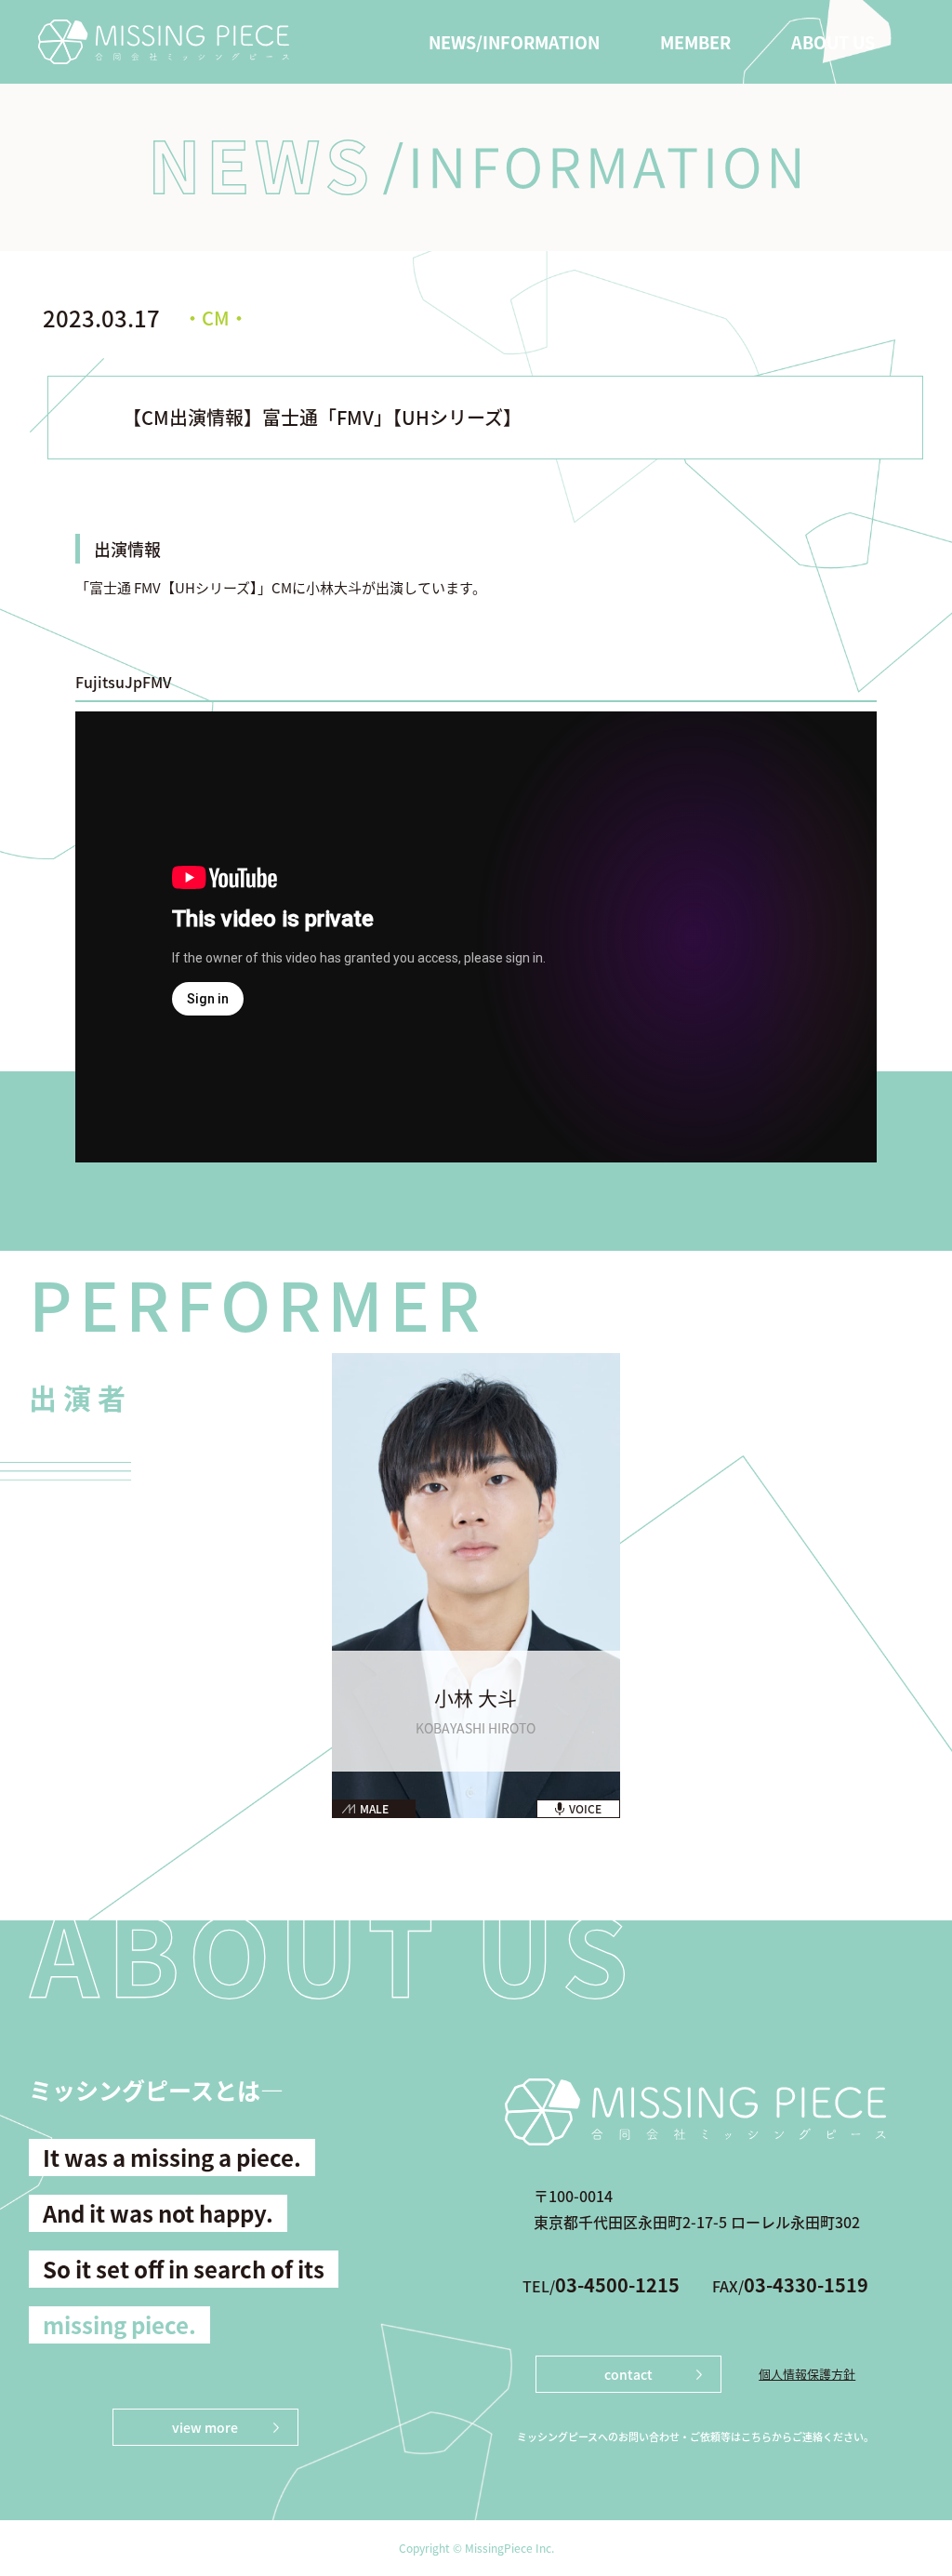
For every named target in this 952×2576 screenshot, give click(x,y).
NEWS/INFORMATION (514, 42)
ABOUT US (833, 42)
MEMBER (695, 42)
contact (628, 2374)
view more (205, 2427)
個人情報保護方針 (807, 2374)
